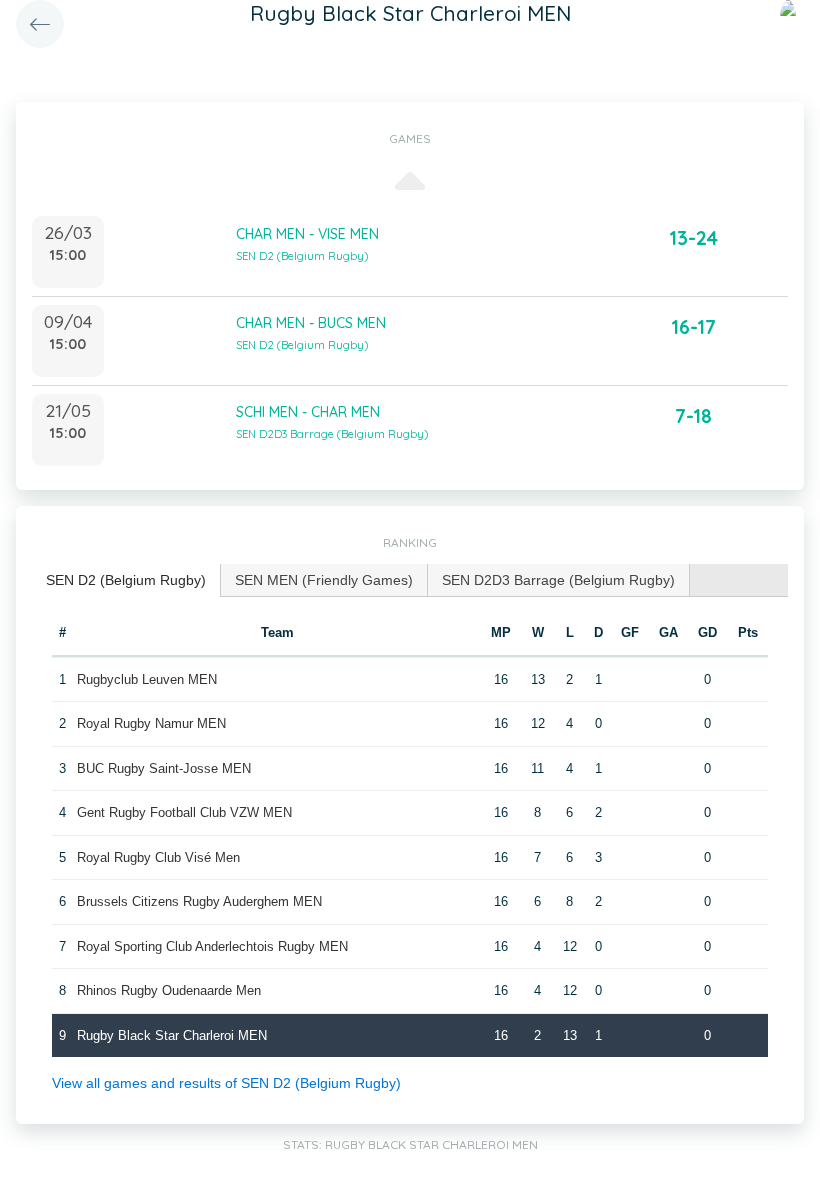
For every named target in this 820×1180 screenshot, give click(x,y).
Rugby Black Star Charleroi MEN (172, 1035)
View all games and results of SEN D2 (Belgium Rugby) (226, 1083)
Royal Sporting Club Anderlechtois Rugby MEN (212, 946)
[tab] (126, 580)
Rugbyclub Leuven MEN (147, 679)
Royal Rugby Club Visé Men (158, 857)
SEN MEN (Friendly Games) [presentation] (324, 580)
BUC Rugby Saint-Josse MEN (164, 768)
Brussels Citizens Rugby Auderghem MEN (199, 901)
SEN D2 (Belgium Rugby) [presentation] (126, 580)
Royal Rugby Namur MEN (151, 723)
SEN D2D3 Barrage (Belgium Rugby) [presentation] (558, 580)
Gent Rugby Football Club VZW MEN (184, 812)
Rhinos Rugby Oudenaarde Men (169, 990)
